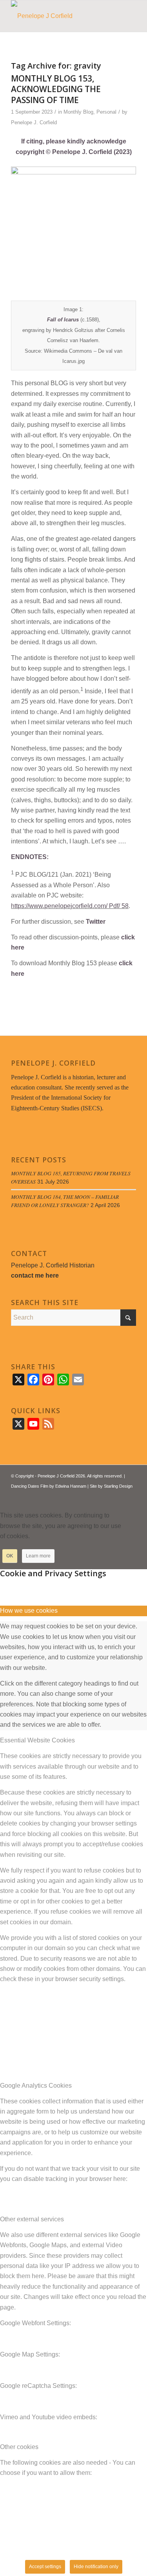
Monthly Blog (78, 112)
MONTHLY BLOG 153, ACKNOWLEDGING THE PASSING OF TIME (56, 89)
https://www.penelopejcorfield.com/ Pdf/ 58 (70, 906)
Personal (106, 112)
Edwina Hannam (71, 1486)
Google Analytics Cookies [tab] (36, 2086)
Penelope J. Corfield (34, 122)
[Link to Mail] (130, 1496)
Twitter (96, 922)
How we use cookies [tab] (29, 1611)
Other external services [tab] (32, 2219)
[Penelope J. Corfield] (61, 16)
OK (10, 1556)
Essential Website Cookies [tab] (37, 1740)
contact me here (35, 1275)
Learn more (38, 1556)
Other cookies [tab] (19, 2447)
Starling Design (118, 1486)
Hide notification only (96, 2567)
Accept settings (45, 2567)
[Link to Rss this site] (118, 1496)
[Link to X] (107, 1496)
